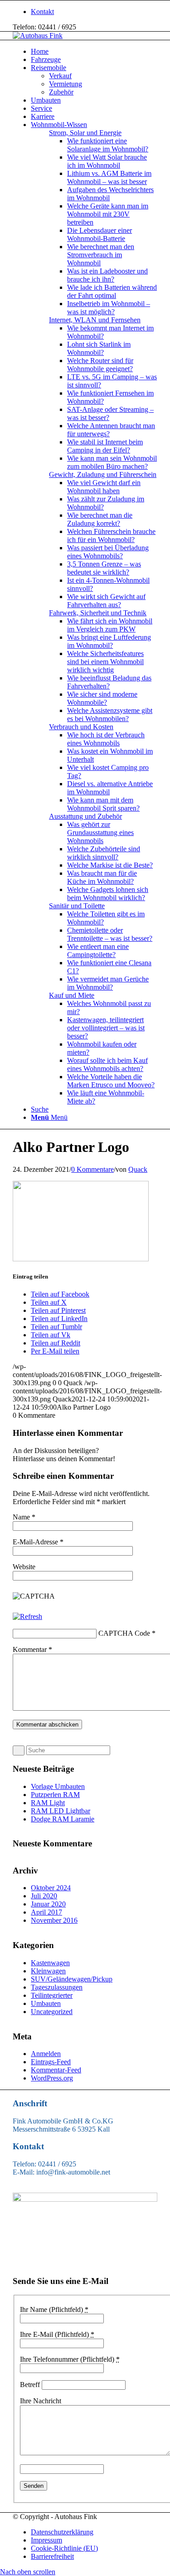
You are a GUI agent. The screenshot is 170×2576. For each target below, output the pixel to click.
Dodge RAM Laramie (63, 1819)
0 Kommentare (92, 1169)
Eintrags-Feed (51, 2062)
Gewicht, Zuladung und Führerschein (103, 474)
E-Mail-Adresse (38, 1542)
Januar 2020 (48, 1904)
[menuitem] (94, 12)
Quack (138, 1169)
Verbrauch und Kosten (81, 727)
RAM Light (48, 1803)
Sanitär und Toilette (77, 906)
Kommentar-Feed (56, 2070)
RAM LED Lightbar (61, 1811)
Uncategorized (52, 2012)
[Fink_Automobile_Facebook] (85, 2199)
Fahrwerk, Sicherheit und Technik (98, 613)
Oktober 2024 (51, 1888)
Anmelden (46, 2054)
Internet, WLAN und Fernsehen (95, 320)
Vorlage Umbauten (58, 1786)
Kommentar (32, 1649)
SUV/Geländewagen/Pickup (72, 1979)
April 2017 (46, 1912)
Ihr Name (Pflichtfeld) (54, 2309)
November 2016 (54, 1920)
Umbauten (46, 2003)
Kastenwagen (50, 1963)
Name (24, 1517)
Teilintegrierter (52, 1995)
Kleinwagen (48, 1971)
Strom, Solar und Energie (85, 133)
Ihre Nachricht (41, 2401)
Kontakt (42, 12)
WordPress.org (52, 2078)
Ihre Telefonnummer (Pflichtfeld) (70, 2359)
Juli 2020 (44, 1896)
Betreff (30, 2385)
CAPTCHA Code (124, 1633)
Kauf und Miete (72, 995)
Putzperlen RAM (55, 1795)
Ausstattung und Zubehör (85, 816)
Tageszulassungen (57, 1987)
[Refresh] (27, 1616)
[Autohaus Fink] (38, 35)
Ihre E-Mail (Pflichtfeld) (57, 2334)
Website (24, 1567)
